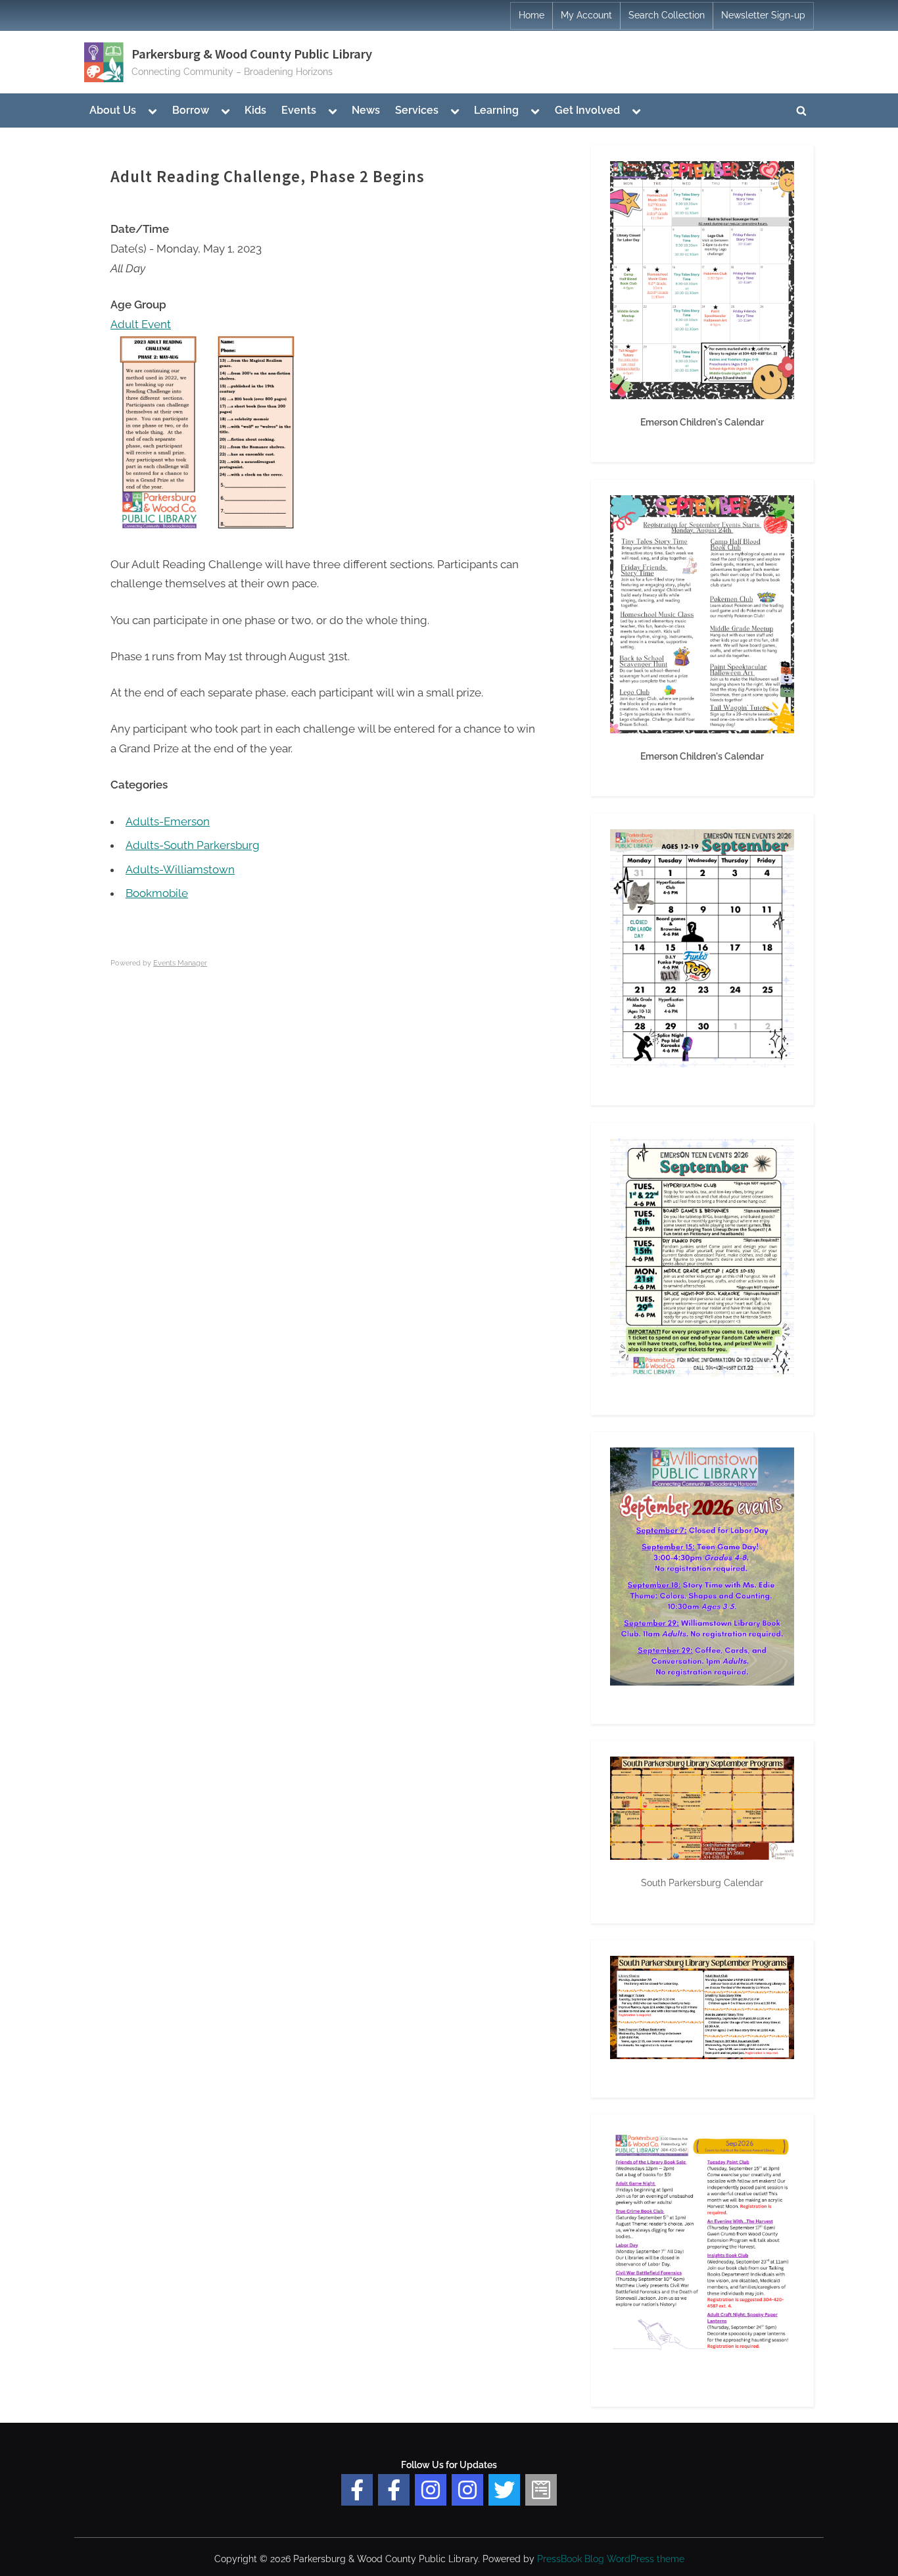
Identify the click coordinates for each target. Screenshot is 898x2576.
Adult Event (141, 324)
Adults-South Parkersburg (193, 845)
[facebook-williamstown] (394, 2490)
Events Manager (180, 963)
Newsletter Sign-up (763, 15)
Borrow (191, 110)
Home (532, 15)
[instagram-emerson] (431, 2490)
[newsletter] (541, 2490)
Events (299, 110)
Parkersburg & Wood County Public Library (252, 54)
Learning (496, 110)
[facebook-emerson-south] (357, 2490)
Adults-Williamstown (180, 869)
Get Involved (587, 110)
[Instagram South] (467, 2490)
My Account (586, 15)
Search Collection (667, 15)
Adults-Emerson (168, 821)
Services (417, 110)
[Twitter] (504, 2490)
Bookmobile (157, 893)
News (366, 110)
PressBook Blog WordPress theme (611, 2559)
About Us (113, 110)
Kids (255, 110)
